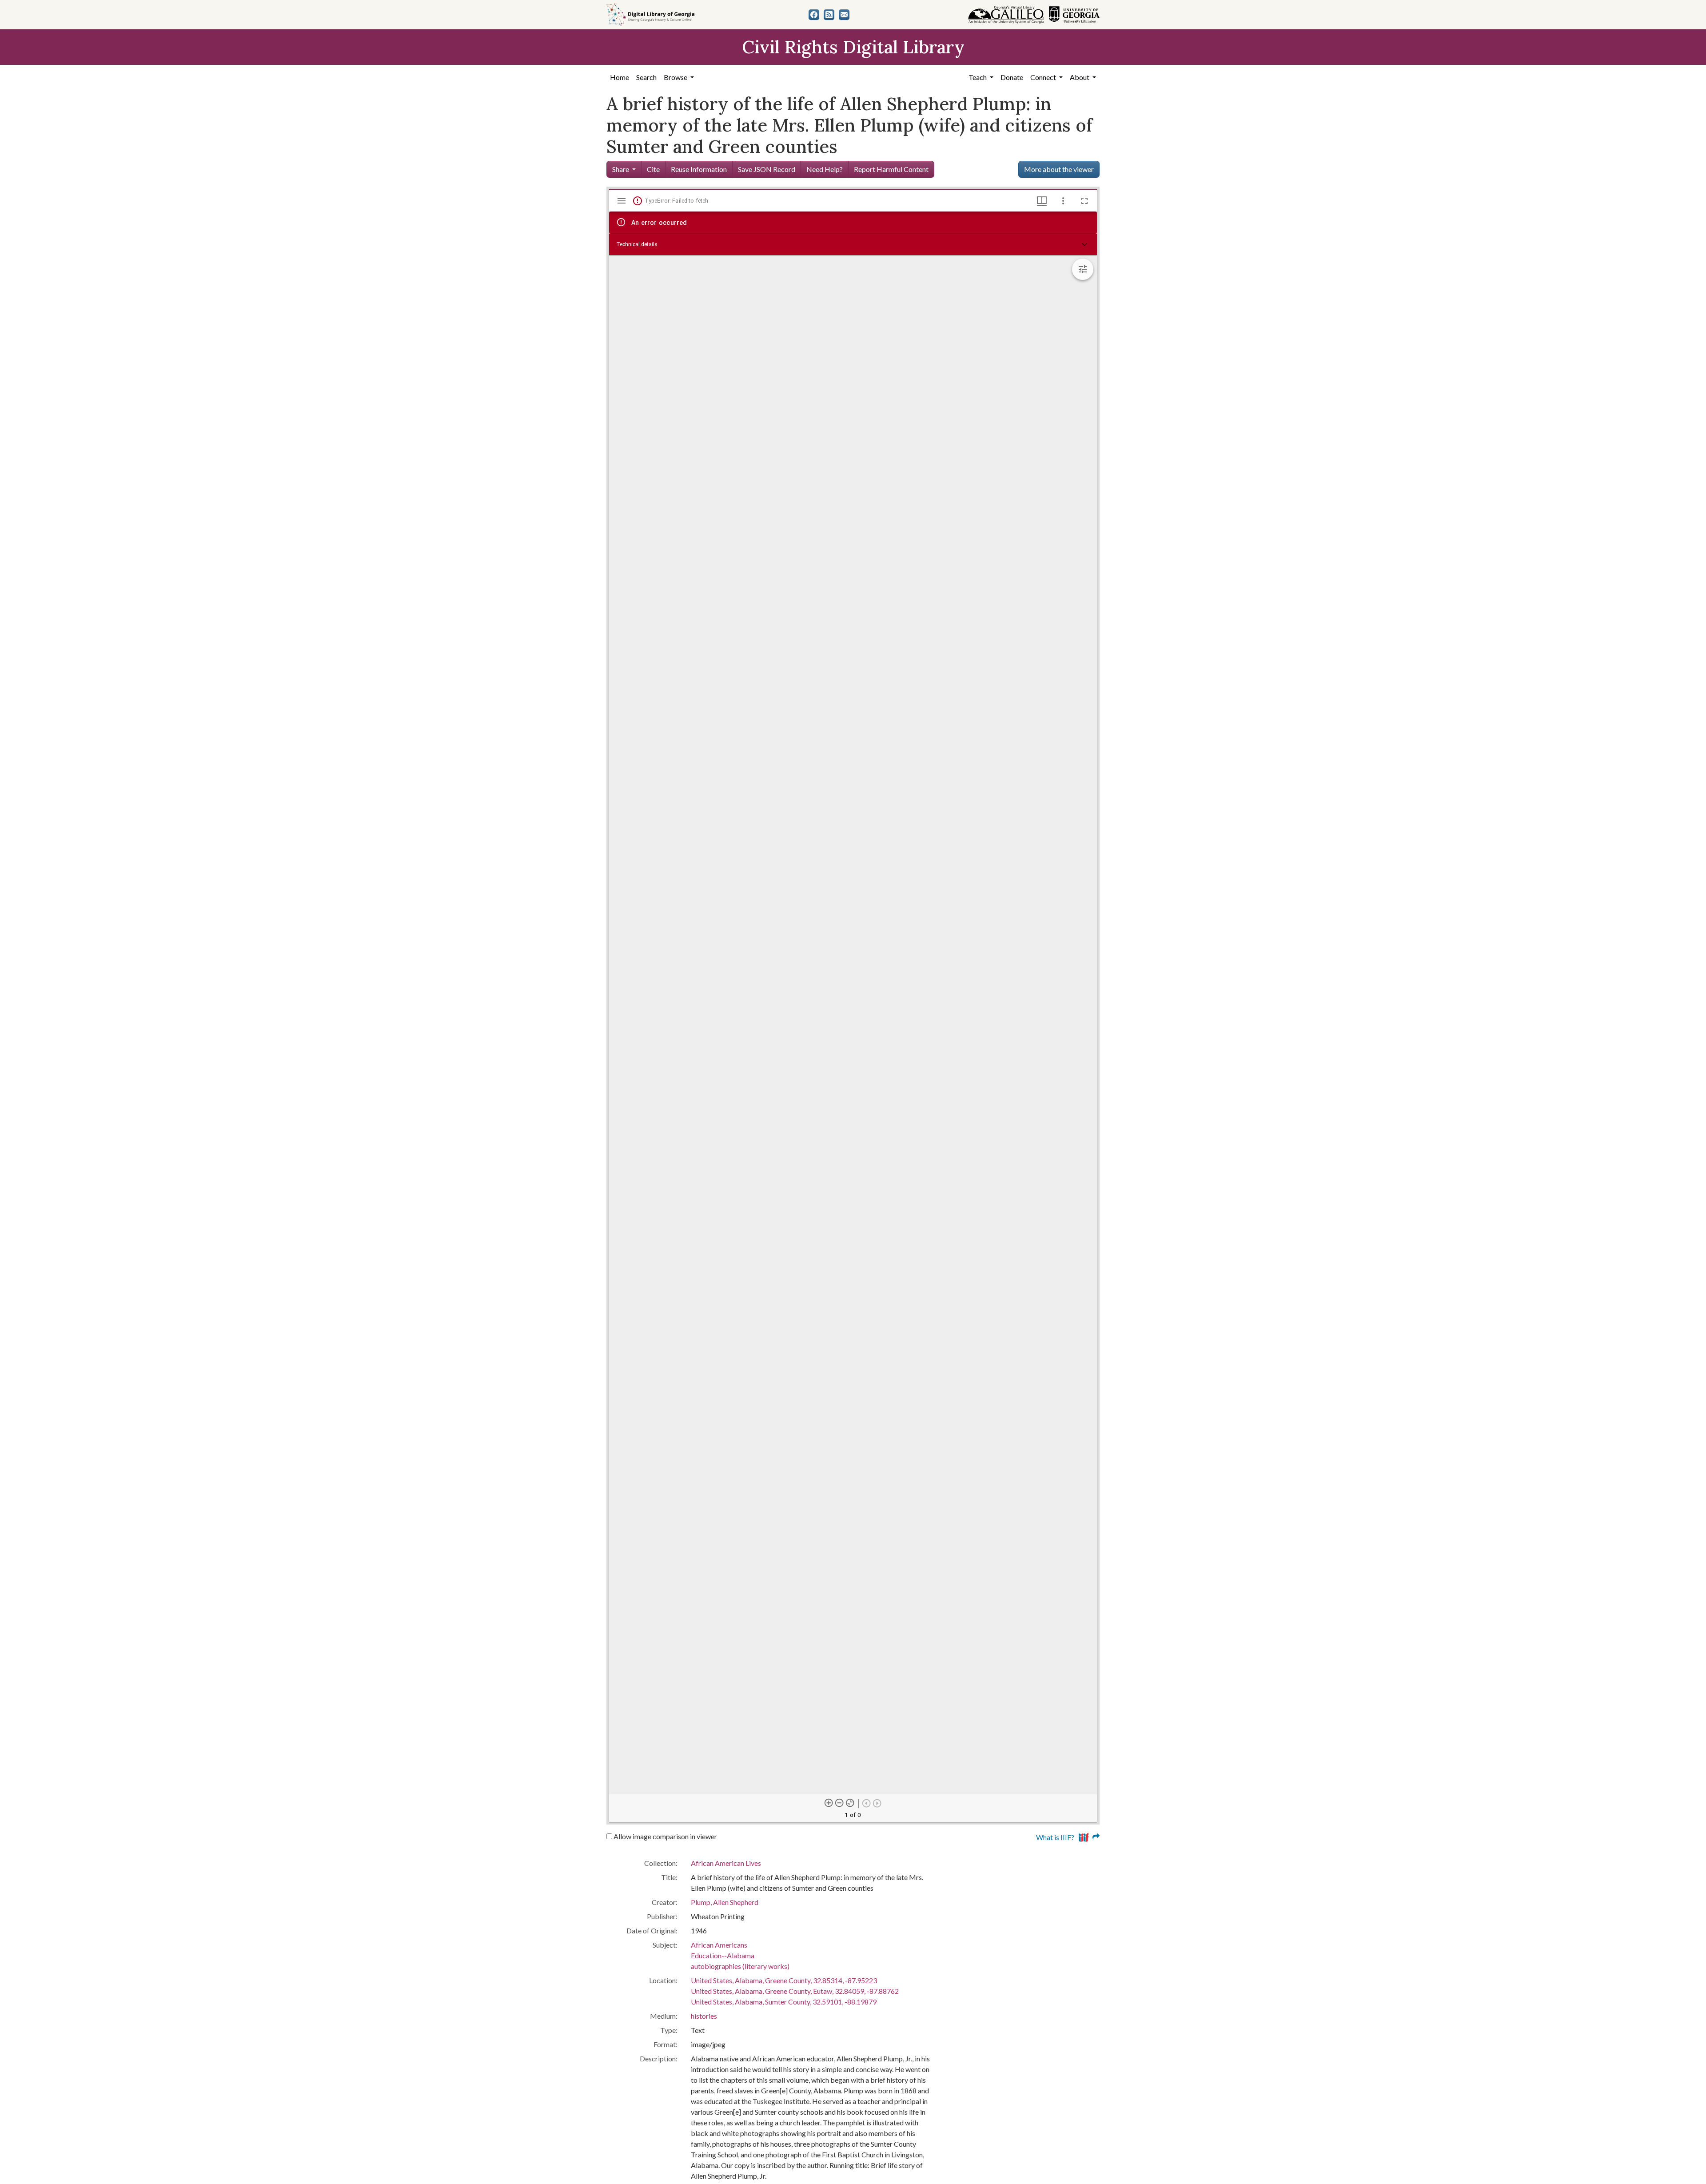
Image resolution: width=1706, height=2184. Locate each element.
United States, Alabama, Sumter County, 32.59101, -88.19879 (784, 2002)
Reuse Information (699, 169)
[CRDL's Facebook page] (814, 15)
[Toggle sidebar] (622, 201)
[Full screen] (1084, 201)
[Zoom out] (840, 1803)
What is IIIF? (1055, 1837)
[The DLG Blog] (829, 15)
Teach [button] (978, 77)
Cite (653, 169)
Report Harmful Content (891, 169)
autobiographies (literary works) (740, 1966)
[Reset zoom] (850, 1803)
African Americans (719, 1945)
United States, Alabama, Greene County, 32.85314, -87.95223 (784, 1980)
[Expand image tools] (1083, 269)
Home (620, 77)
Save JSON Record (767, 169)
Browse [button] (676, 77)
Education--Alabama (723, 1955)
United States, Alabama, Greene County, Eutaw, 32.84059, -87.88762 (795, 1991)
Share (621, 169)
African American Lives (726, 1863)
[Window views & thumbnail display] (1042, 201)
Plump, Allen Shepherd (725, 1902)
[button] (853, 244)
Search (646, 77)
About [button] (1080, 77)
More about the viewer (1059, 169)
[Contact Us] (844, 15)
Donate (1012, 77)
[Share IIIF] (1089, 1836)
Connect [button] (1044, 77)
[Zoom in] (829, 1803)
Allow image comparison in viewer (665, 1836)
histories (704, 2016)
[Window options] (1063, 201)
